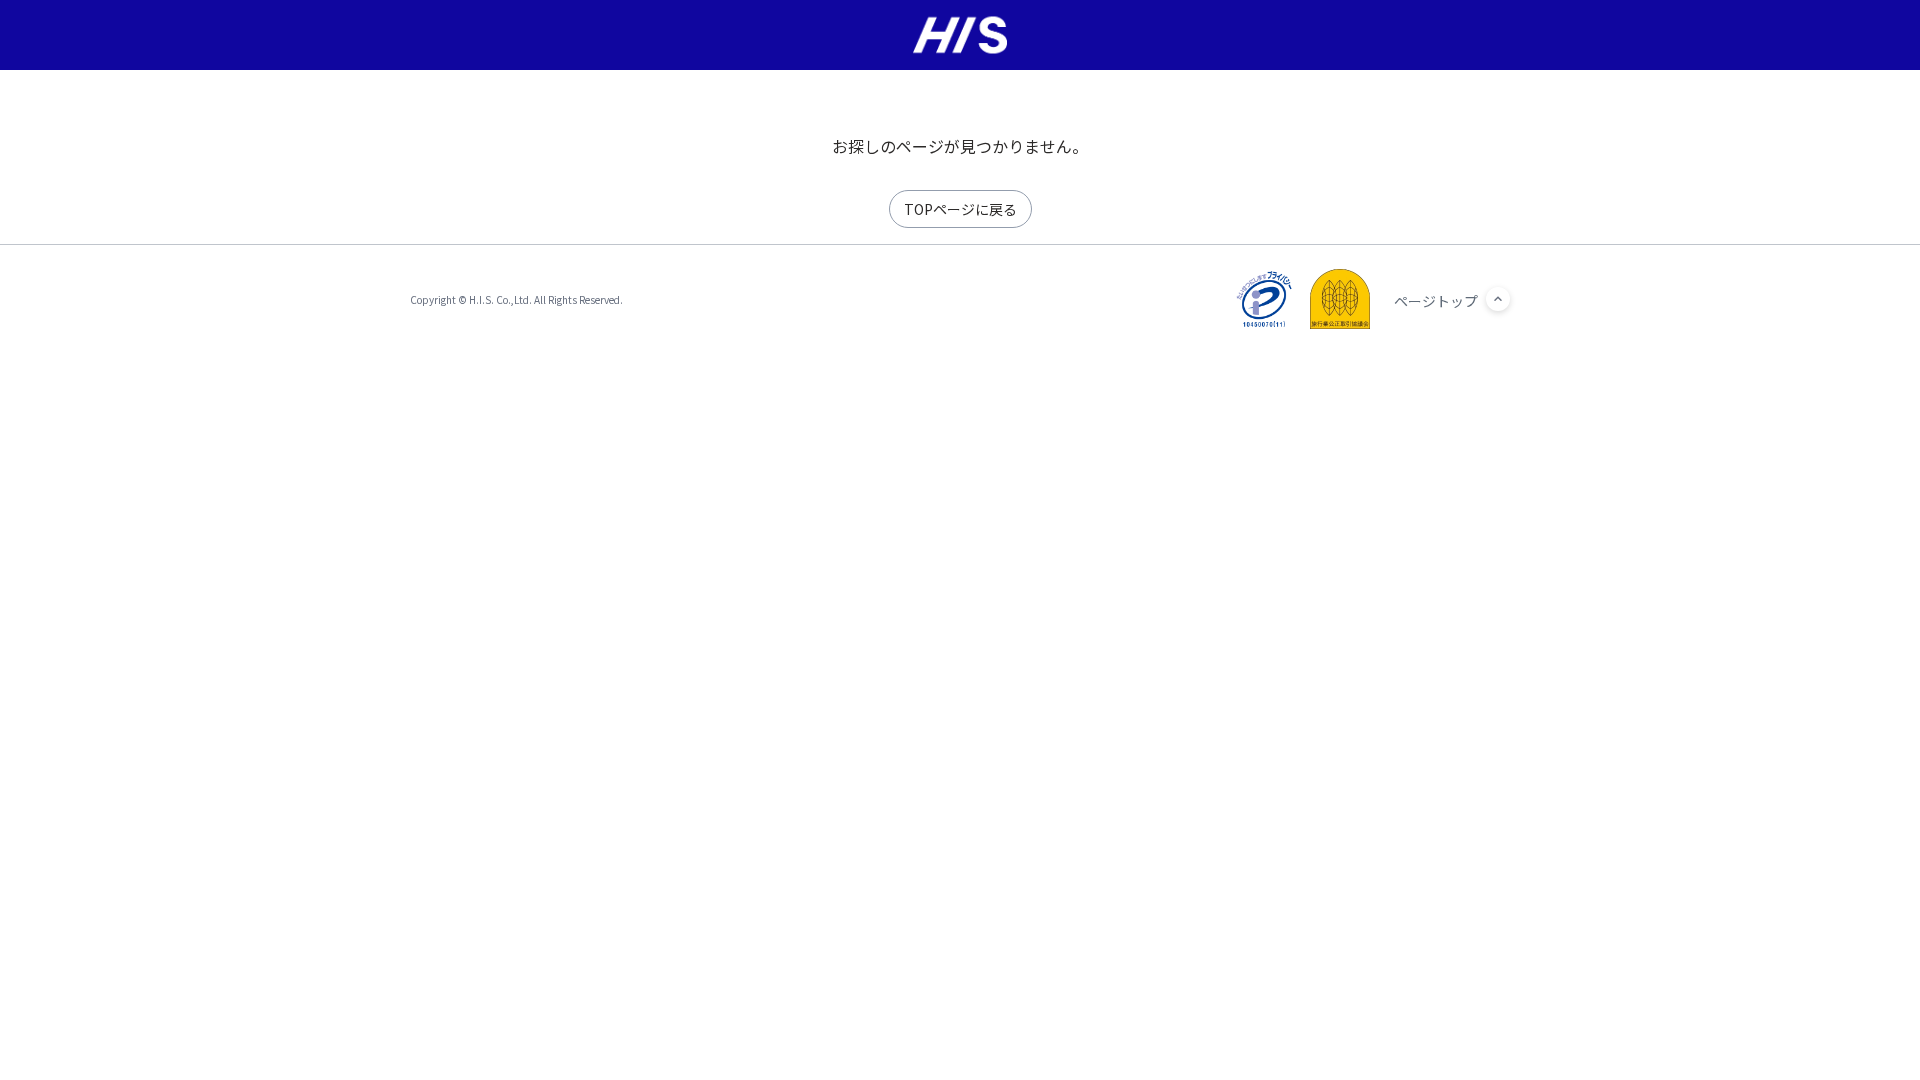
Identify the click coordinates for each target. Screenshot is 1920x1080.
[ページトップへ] (1498, 299)
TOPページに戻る (960, 209)
